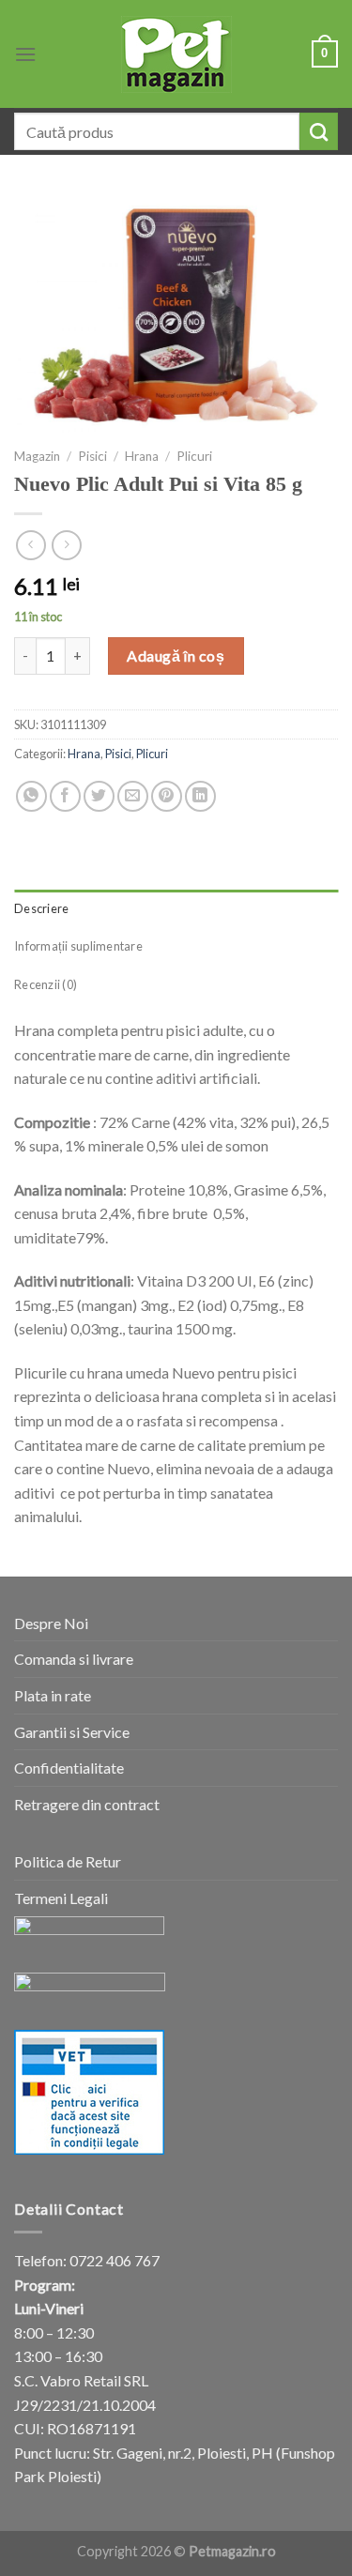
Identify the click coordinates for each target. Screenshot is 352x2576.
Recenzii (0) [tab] (46, 984)
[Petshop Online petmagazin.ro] (176, 54)
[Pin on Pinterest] (167, 796)
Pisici (92, 456)
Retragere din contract (87, 1804)
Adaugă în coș (176, 655)
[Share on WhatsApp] (31, 796)
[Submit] (319, 131)
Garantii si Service (72, 1732)
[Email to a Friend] (133, 796)
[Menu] (25, 54)
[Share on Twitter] (99, 796)
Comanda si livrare (74, 1659)
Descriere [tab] (41, 908)
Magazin (37, 456)
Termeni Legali (61, 1898)
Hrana (142, 456)
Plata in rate (53, 1695)
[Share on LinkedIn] (200, 796)
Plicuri (194, 456)
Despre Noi (51, 1623)
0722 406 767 (115, 2260)
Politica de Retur (68, 1861)
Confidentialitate (69, 1768)
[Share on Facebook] (65, 796)
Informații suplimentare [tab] (78, 946)
